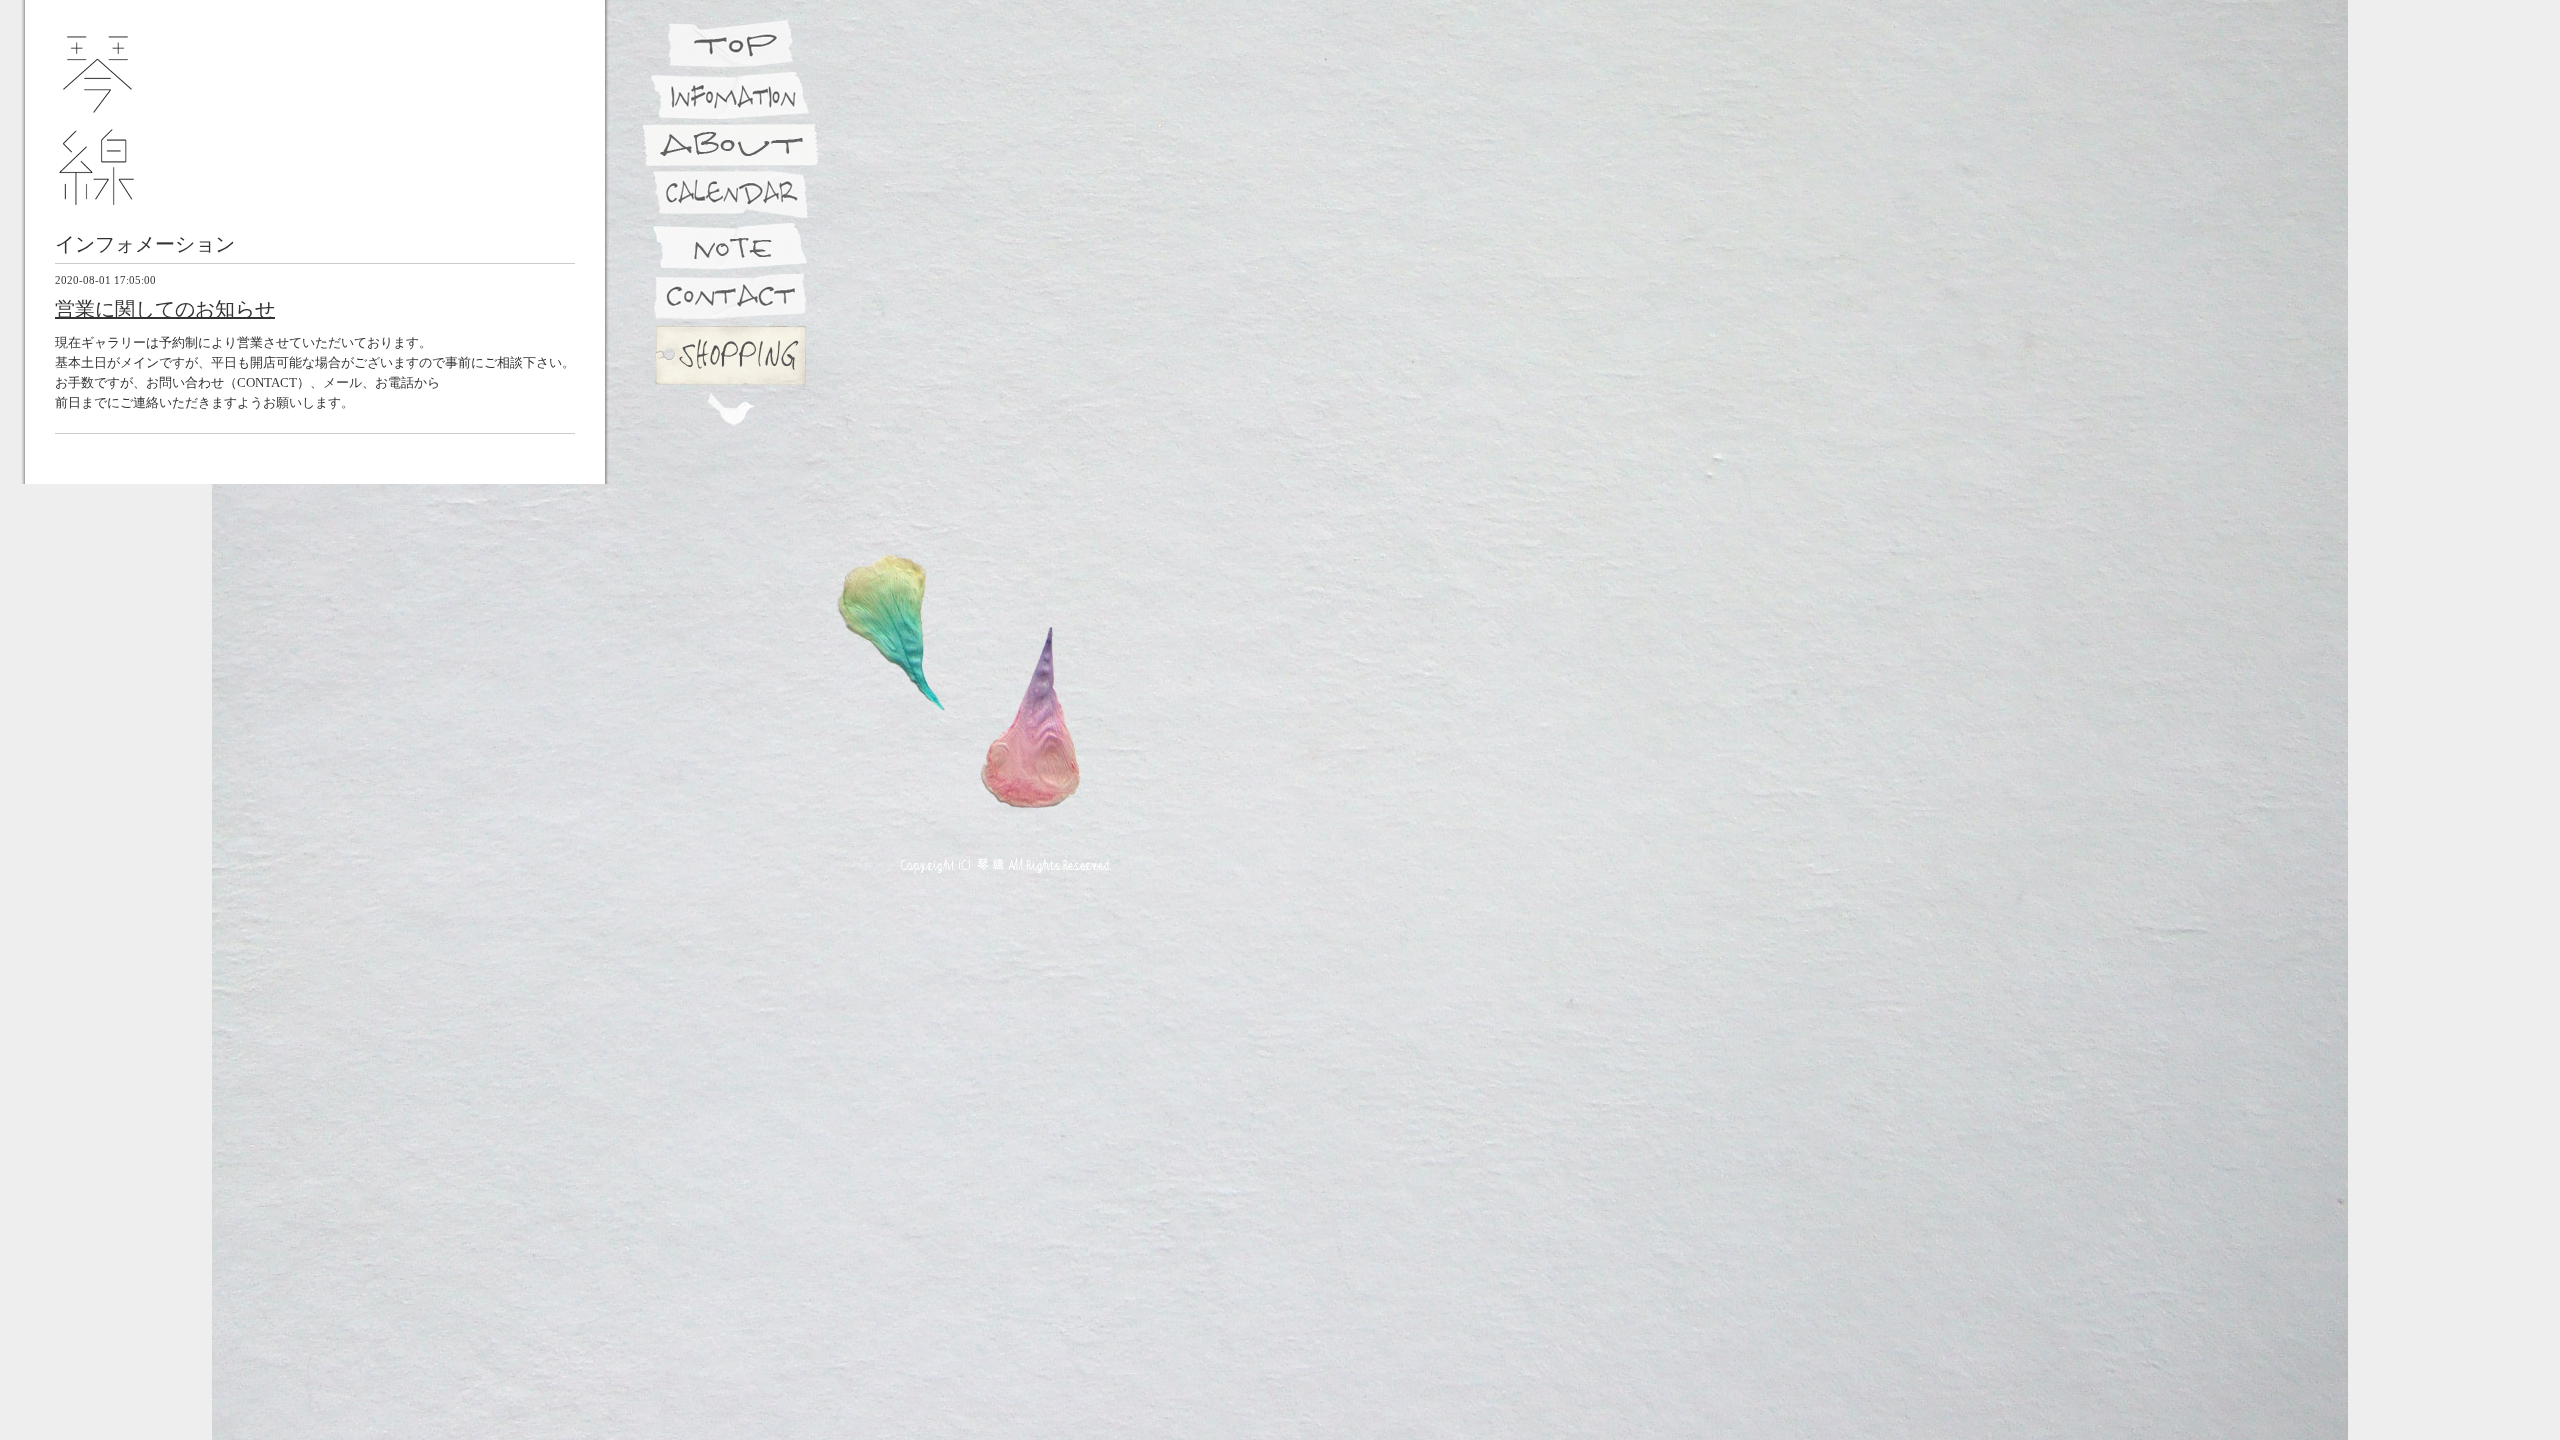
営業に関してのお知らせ (165, 309)
